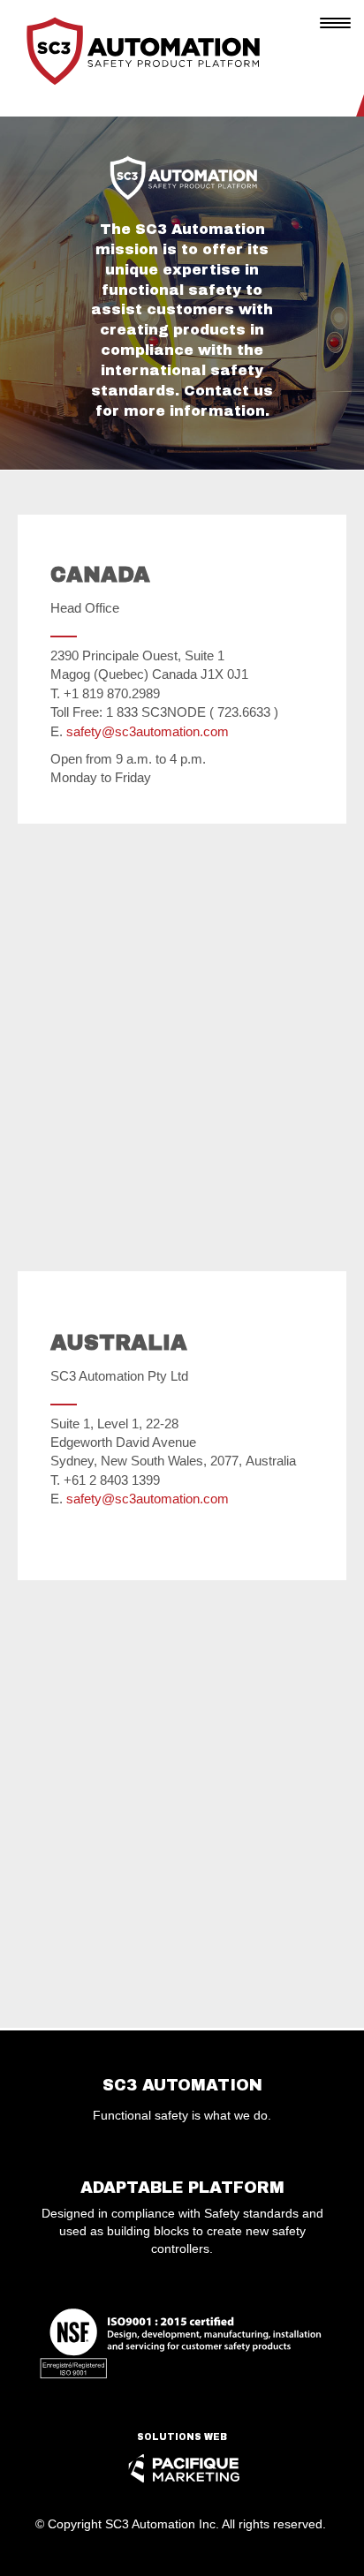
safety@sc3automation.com (148, 731)
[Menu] (336, 22)
